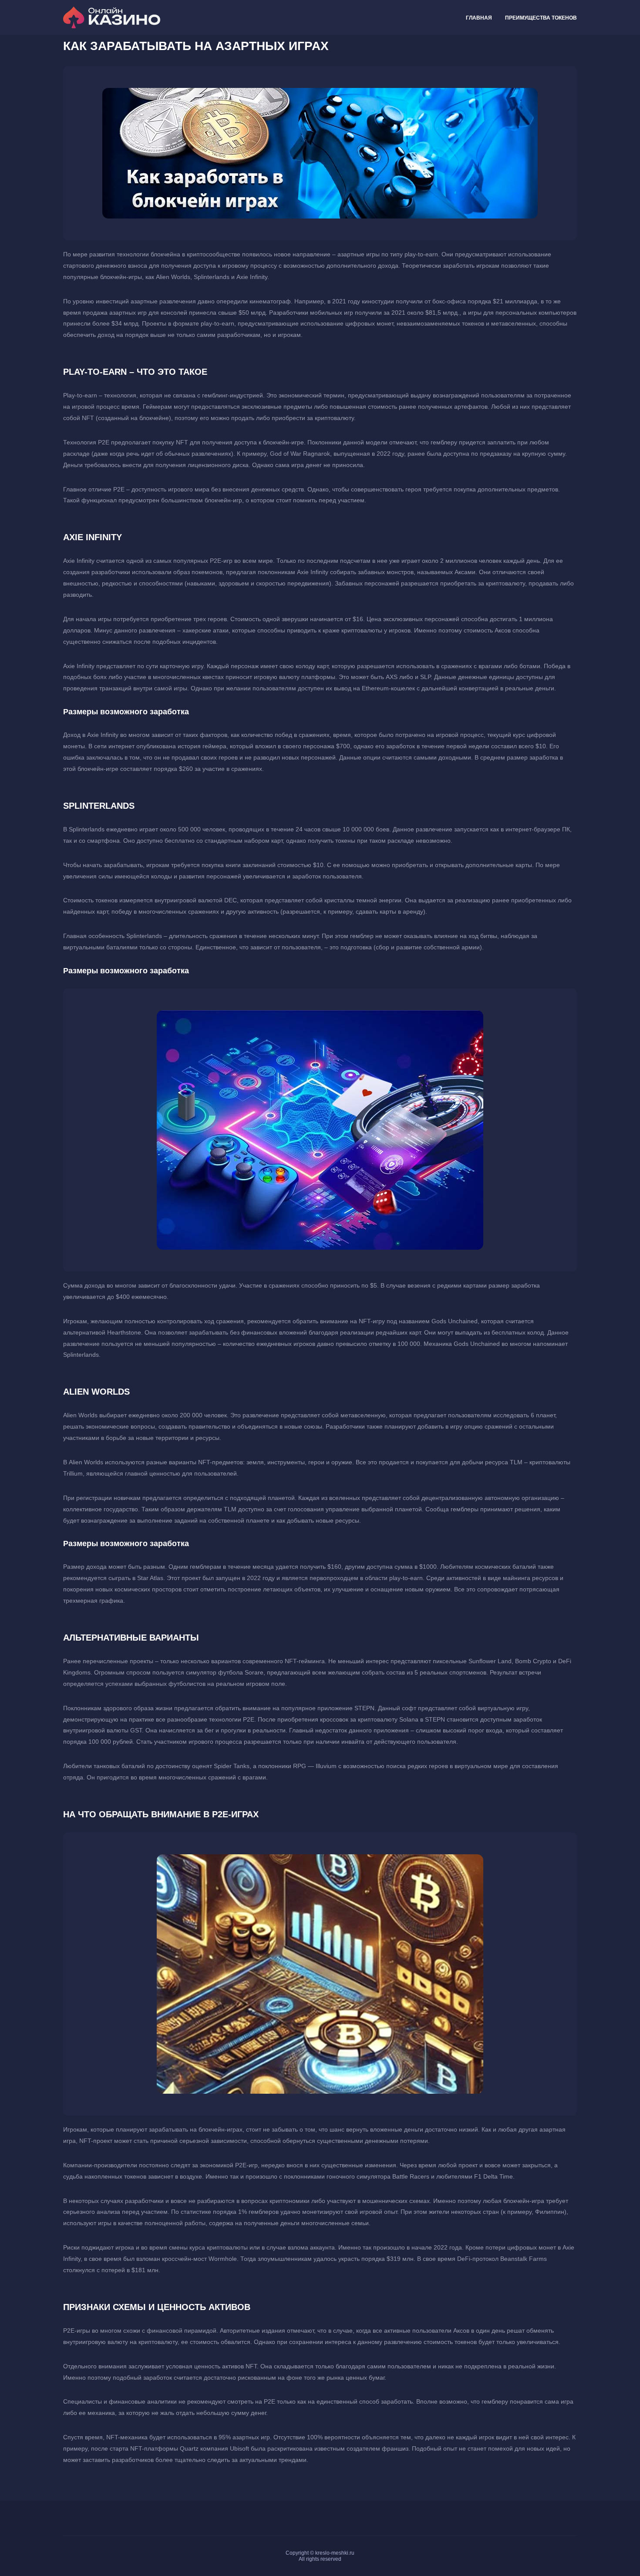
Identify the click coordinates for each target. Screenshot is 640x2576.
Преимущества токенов (541, 18)
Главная (479, 18)
